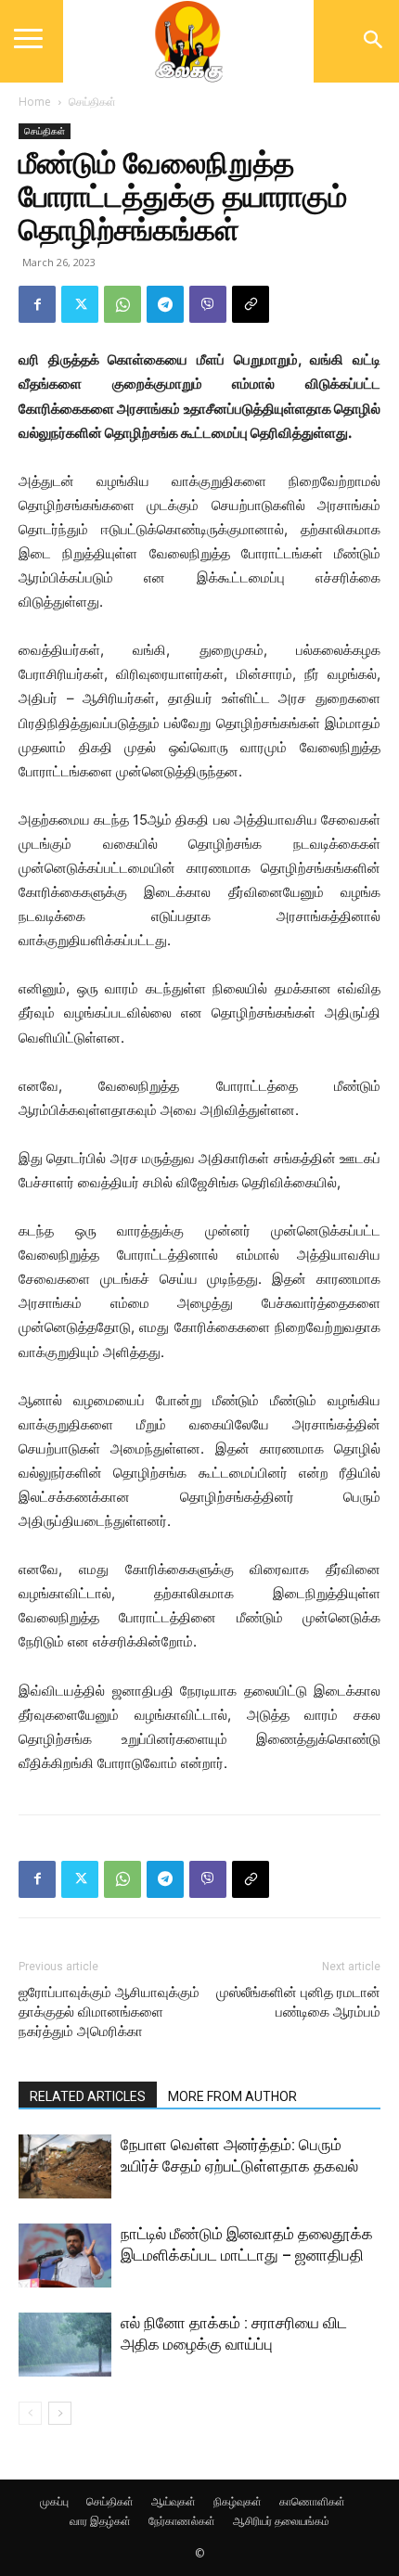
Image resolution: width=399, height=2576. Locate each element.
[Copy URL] (251, 304)
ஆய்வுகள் (174, 2501)
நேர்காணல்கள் (182, 2521)
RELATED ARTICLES (88, 2096)
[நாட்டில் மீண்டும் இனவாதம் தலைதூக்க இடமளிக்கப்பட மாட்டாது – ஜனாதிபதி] (65, 2256)
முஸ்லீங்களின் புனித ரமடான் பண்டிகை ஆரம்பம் (298, 2002)
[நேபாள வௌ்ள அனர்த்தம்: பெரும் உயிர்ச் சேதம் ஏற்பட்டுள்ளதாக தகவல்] (65, 2166)
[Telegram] (165, 304)
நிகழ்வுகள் (238, 2501)
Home (35, 102)
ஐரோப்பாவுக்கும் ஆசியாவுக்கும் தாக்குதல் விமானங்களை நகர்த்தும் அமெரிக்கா (109, 2012)
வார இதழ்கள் (100, 2521)
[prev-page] (30, 2413)
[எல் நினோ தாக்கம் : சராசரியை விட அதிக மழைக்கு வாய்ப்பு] (65, 2345)
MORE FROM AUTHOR (232, 2096)
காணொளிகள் (312, 2501)
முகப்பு (54, 2501)
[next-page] (60, 2413)
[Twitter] (80, 304)
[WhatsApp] (122, 304)
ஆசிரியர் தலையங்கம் (281, 2521)
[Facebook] (37, 304)
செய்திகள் (92, 102)
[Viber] (208, 304)
